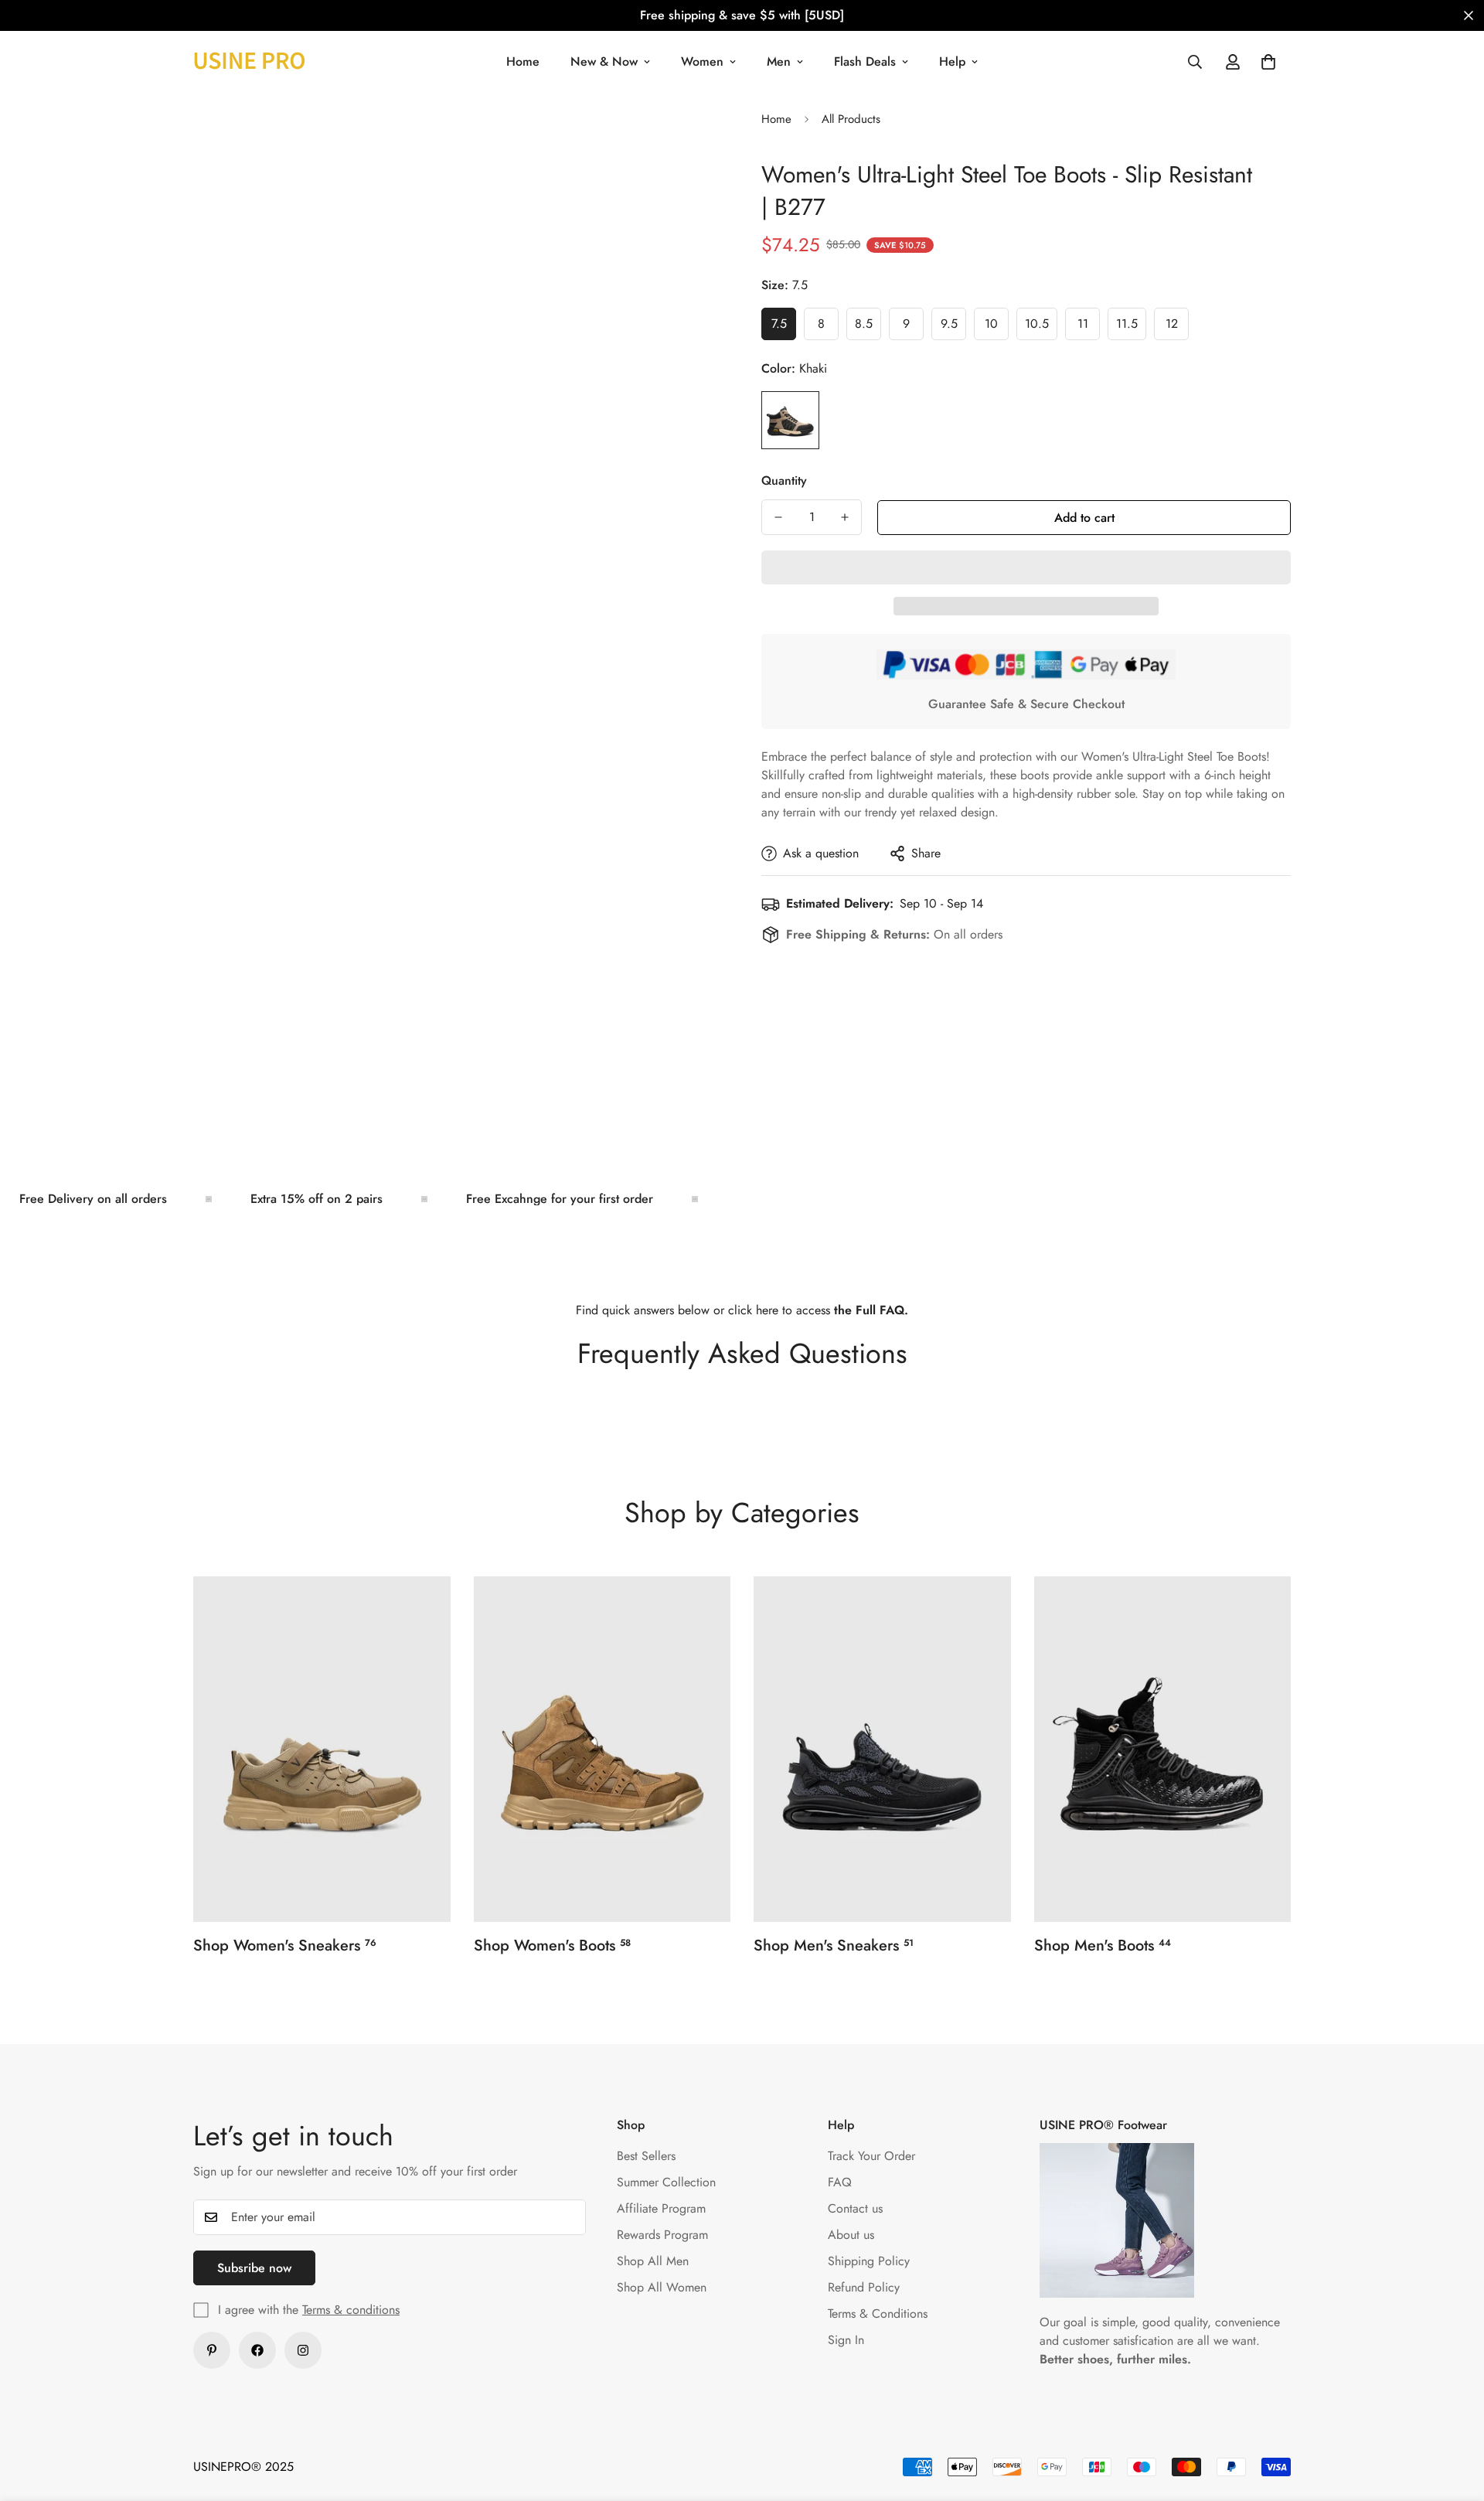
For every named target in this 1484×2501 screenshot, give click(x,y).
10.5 (1041, 328)
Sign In (846, 2340)
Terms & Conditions (878, 2314)
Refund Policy (864, 2287)
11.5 (1131, 328)
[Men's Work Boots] (1163, 1750)
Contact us (855, 2208)
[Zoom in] (671, 138)
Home (523, 61)
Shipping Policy (869, 2261)
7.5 (784, 328)
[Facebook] (257, 2350)
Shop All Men (653, 2261)
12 (1177, 328)
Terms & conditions (351, 2310)
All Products (851, 119)
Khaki (790, 420)
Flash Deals (865, 61)
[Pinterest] (212, 2350)
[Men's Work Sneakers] (882, 1750)
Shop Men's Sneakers (834, 1946)
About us (851, 2235)
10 (997, 328)
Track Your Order (871, 2156)
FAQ (840, 2182)
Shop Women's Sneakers (285, 1946)
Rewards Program (662, 2235)
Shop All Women (662, 2287)
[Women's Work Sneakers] (322, 1750)
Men (779, 61)
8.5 (868, 328)
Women (702, 61)
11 (1089, 328)
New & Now (604, 61)
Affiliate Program (661, 2208)
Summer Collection (666, 2182)
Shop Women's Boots (552, 1946)
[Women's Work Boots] (602, 1750)
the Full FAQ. (871, 1310)
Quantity (784, 480)
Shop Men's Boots (1103, 1946)
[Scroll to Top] (1454, 2417)
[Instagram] (303, 2350)
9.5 (953, 328)
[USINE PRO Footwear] (249, 61)
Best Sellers (646, 2156)
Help (952, 61)
